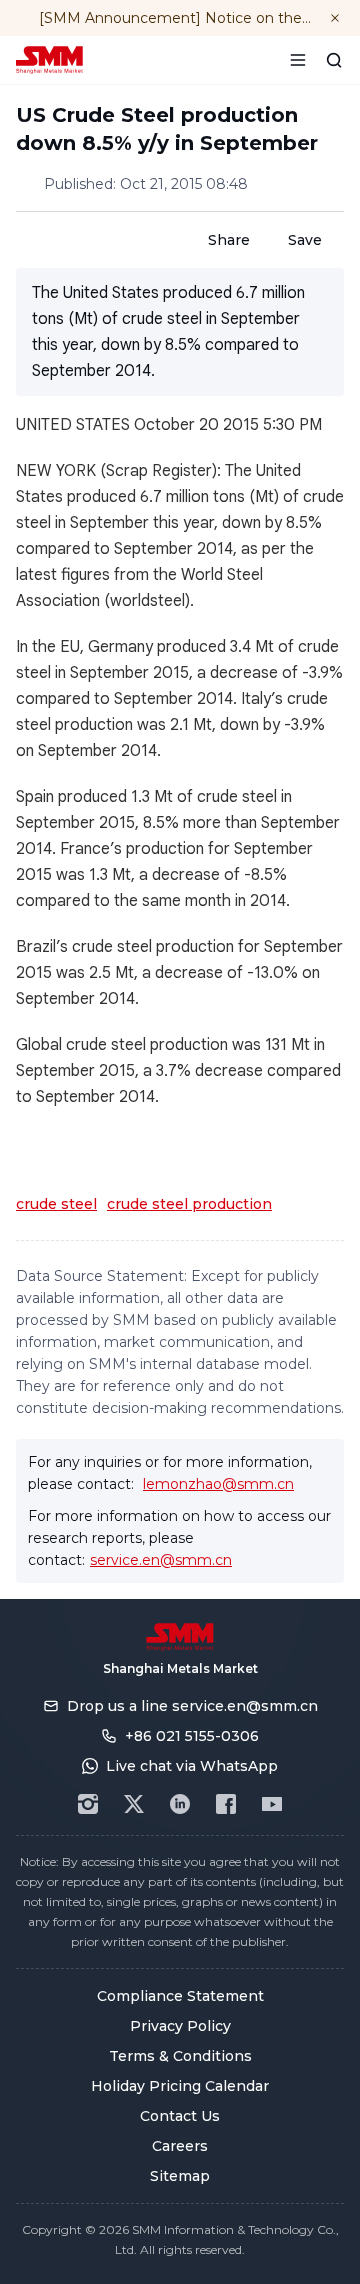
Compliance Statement (180, 1996)
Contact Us (180, 2116)
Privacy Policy (180, 2026)
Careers (180, 2146)
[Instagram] (88, 1804)
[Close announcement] (335, 18)
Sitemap (180, 2176)
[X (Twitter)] (134, 1804)
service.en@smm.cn (161, 1560)
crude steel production (189, 1204)
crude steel (56, 1204)
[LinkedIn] (180, 1804)
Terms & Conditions (180, 2056)
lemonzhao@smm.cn (218, 1484)
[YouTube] (272, 1804)
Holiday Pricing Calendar (180, 2086)
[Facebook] (226, 1804)
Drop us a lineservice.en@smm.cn (192, 1706)
